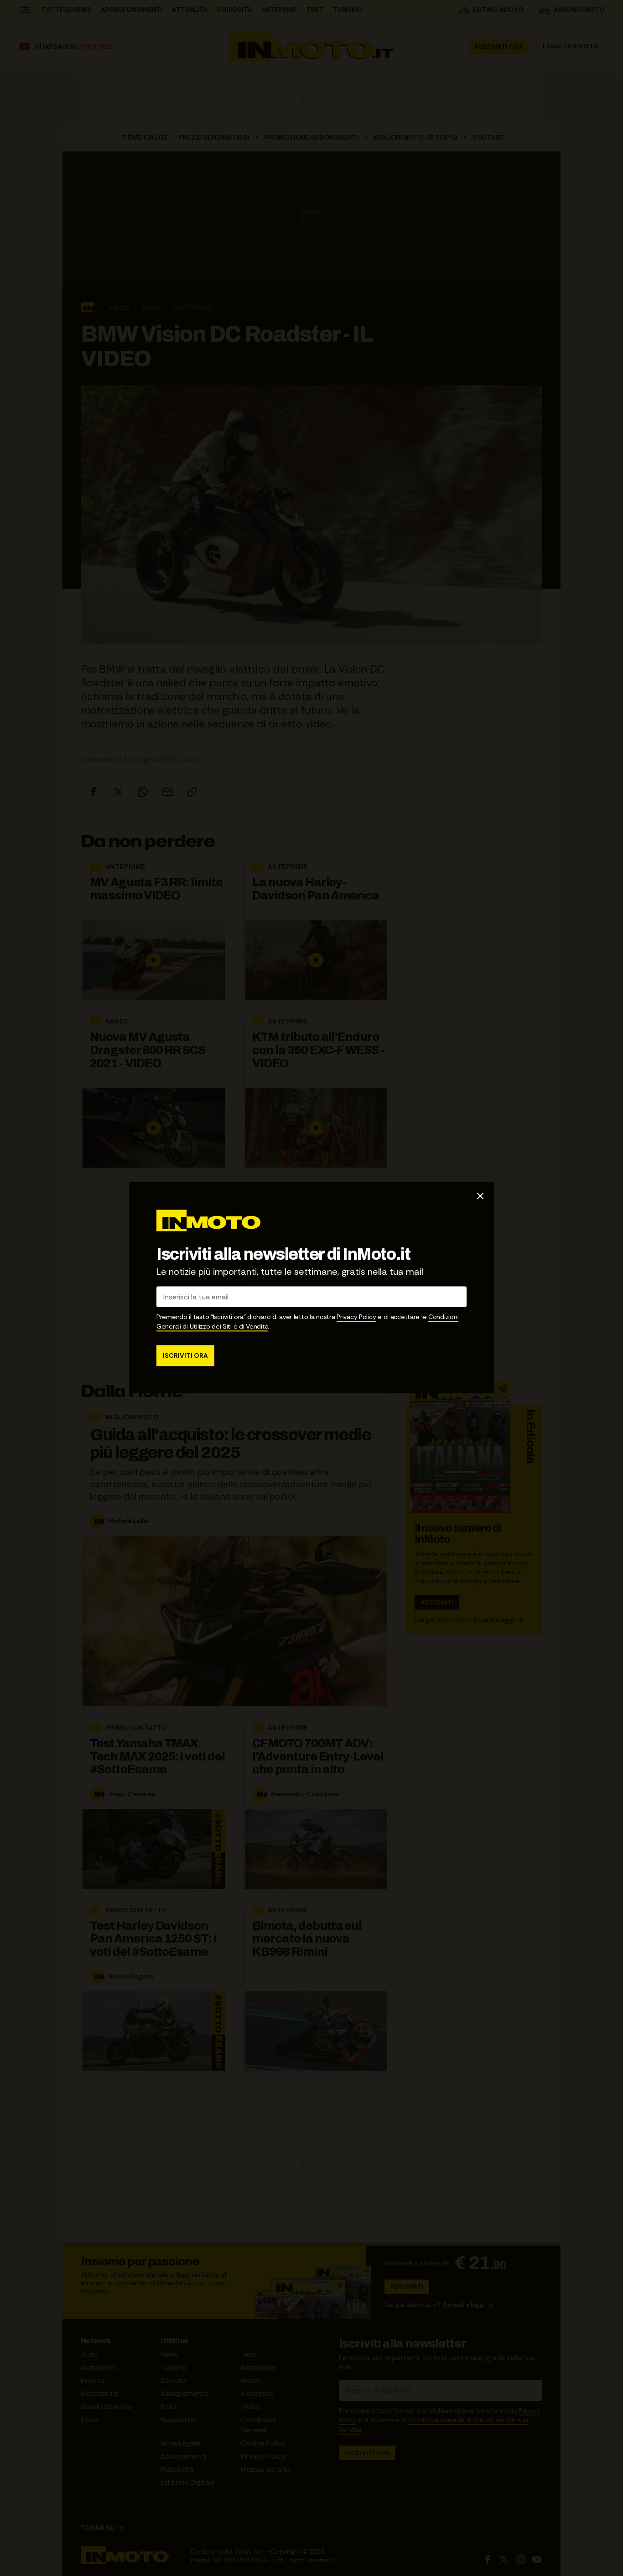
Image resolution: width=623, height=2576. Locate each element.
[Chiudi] (480, 1196)
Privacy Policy (356, 1317)
